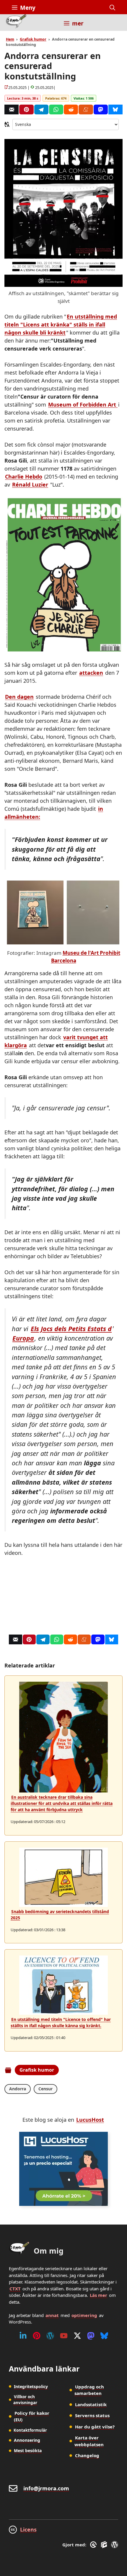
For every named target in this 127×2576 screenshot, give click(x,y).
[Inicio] (16, 23)
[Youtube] (64, 2336)
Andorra (18, 2089)
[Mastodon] (101, 109)
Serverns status (92, 2415)
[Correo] (12, 109)
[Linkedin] (23, 2336)
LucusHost (90, 2120)
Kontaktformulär (30, 2430)
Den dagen (19, 697)
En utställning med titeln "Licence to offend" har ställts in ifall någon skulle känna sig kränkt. (61, 2022)
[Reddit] (71, 109)
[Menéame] (86, 109)
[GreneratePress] (94, 2545)
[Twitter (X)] (77, 2336)
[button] (112, 8)
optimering (84, 2315)
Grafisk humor (33, 39)
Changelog (87, 2455)
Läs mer (98, 2295)
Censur (45, 2089)
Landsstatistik (91, 2404)
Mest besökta (28, 2451)
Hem (10, 39)
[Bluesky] (115, 109)
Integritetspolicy (31, 2386)
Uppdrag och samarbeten (89, 2390)
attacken (91, 673)
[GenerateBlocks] (105, 2545)
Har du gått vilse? (95, 2427)
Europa (23, 1338)
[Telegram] (41, 109)
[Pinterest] (26, 109)
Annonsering (27, 2440)
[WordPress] (50, 2336)
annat (52, 2315)
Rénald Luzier (30, 485)
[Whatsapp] (56, 109)
